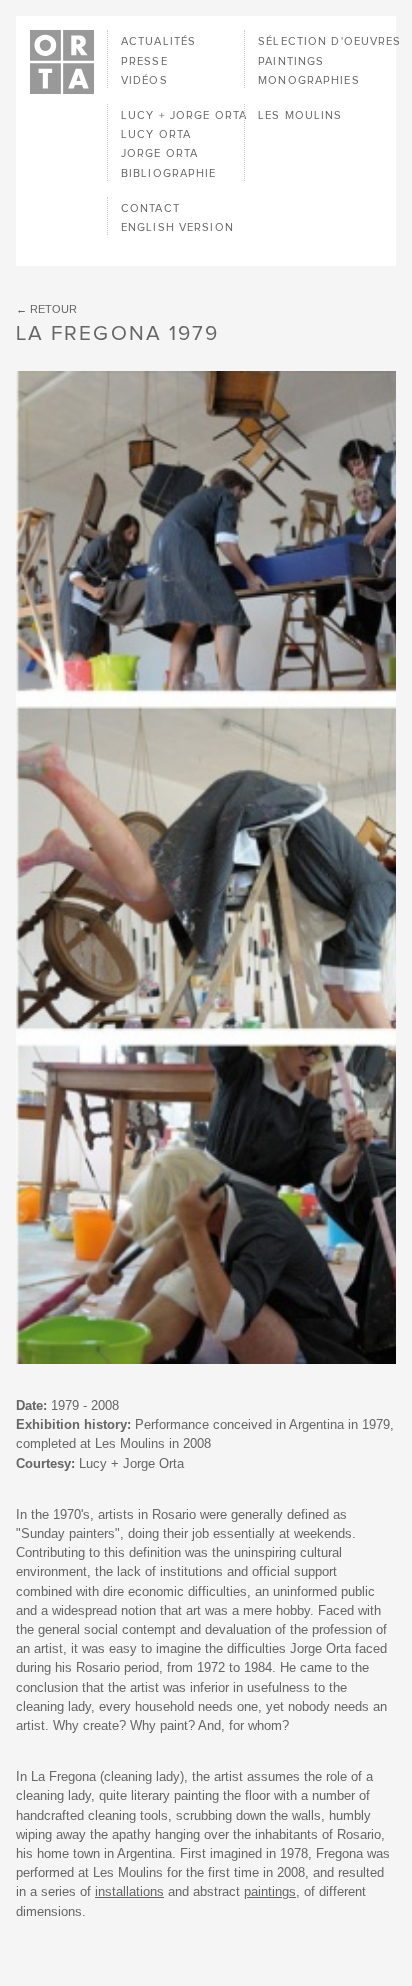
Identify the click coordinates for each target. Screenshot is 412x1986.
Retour (53, 309)
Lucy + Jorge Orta (184, 115)
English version (177, 227)
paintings (270, 1891)
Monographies (308, 80)
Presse (144, 61)
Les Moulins (300, 115)
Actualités (158, 41)
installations (129, 1891)
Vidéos (144, 80)
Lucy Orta (156, 134)
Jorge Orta (159, 153)
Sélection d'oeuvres (329, 41)
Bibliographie (169, 173)
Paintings (291, 61)
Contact (150, 208)
